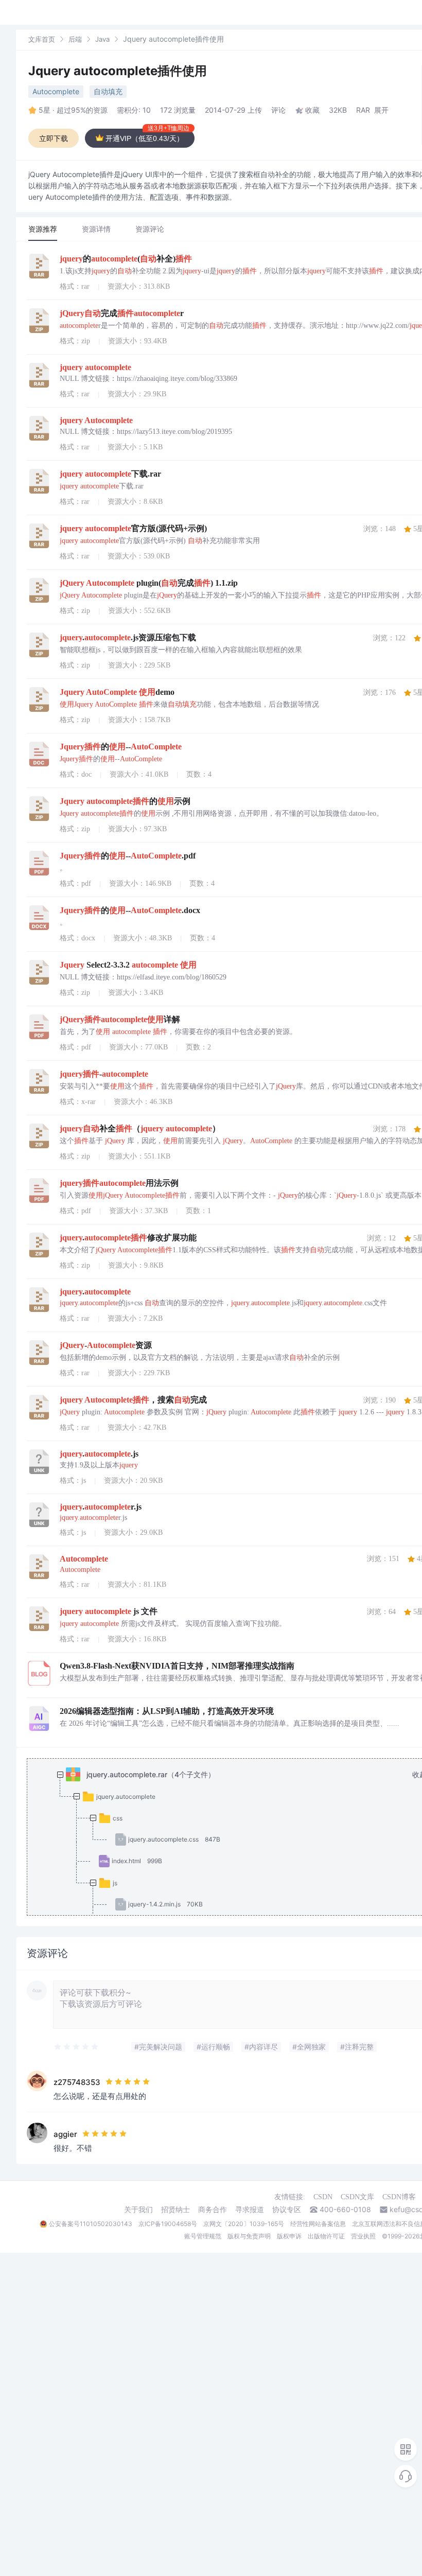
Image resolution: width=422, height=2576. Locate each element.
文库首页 (42, 39)
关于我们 (138, 2210)
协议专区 (287, 2210)
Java (102, 39)
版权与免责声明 (249, 2236)
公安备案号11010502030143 (91, 2224)
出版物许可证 (326, 2236)
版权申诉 (289, 2236)
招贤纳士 (175, 2210)
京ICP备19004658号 (168, 2224)
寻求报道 (250, 2210)
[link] (42, 39)
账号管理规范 (203, 2236)
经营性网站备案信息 (318, 2224)
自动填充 (108, 91)
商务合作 (213, 2210)
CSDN (323, 2197)
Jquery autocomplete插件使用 (118, 71)
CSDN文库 (357, 2197)
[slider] (77, 2047)
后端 (75, 39)
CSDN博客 (399, 2197)
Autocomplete (56, 91)
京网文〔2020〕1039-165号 (244, 2224)
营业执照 (363, 2236)
